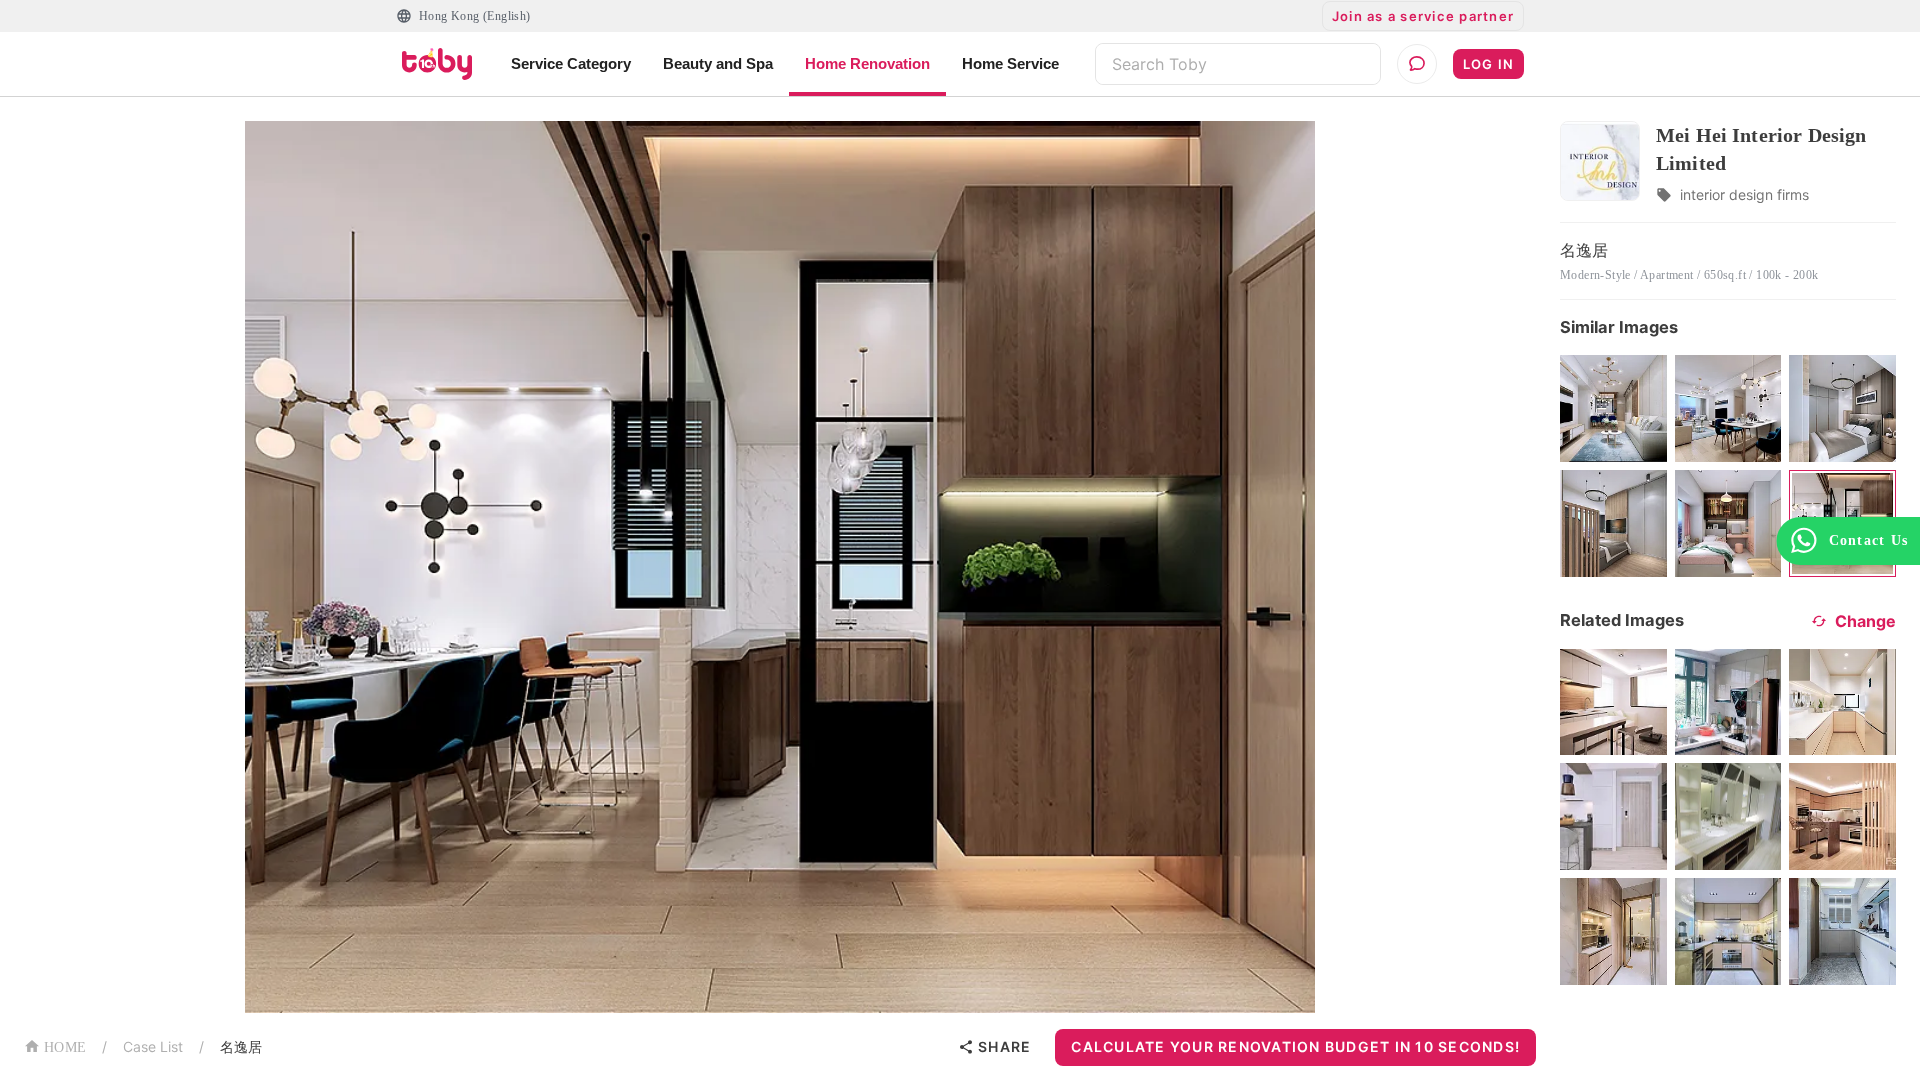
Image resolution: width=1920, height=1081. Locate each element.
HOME (65, 1047)
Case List (153, 1046)
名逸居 (241, 1046)
